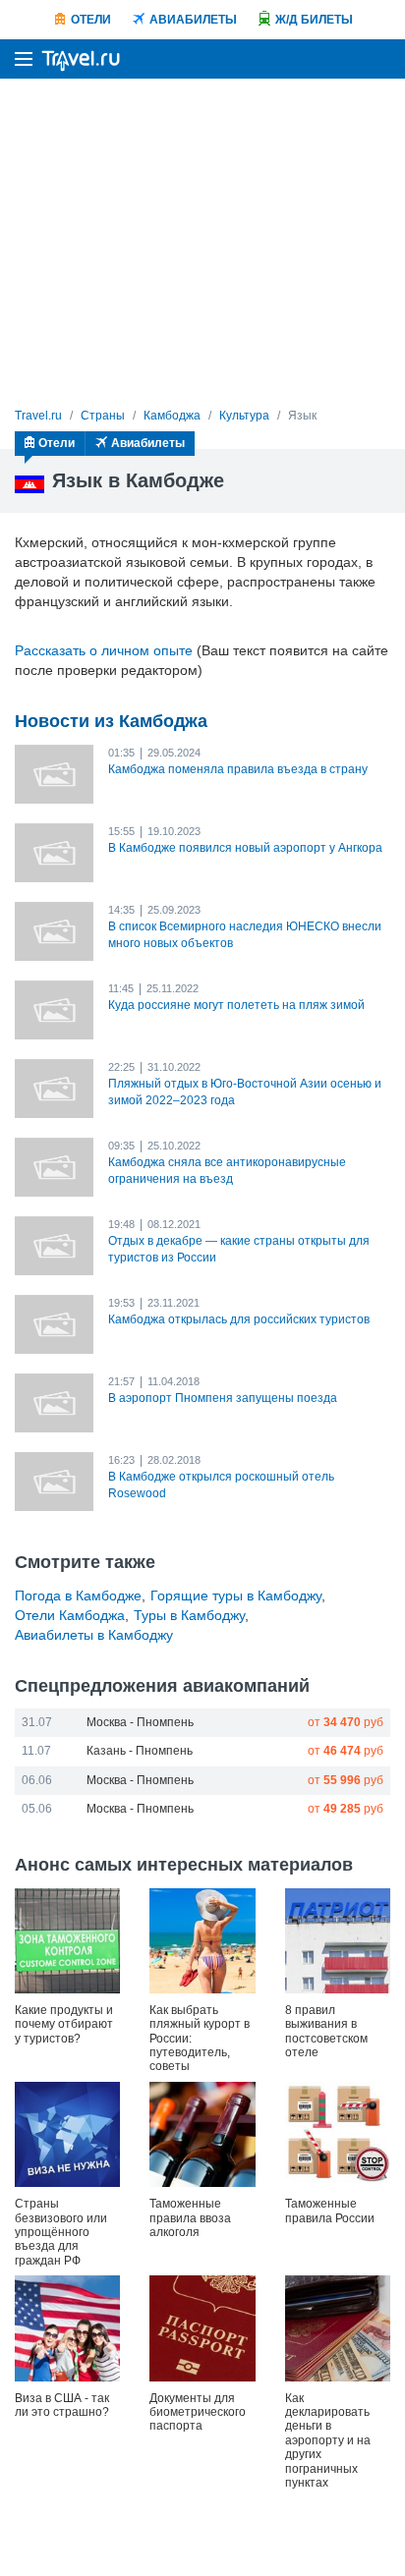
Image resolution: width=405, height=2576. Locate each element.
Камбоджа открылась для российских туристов (239, 1319)
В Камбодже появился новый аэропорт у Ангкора (245, 848)
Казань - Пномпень (140, 1751)
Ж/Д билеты (314, 20)
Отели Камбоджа (70, 1615)
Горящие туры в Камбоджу (236, 1596)
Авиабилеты (193, 20)
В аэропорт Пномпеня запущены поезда (223, 1398)
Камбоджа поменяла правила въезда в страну (238, 769)
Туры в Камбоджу (189, 1615)
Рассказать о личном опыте (104, 650)
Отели (91, 20)
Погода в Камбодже (78, 1596)
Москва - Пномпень (140, 1722)
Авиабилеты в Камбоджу (94, 1635)
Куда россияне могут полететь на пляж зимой (236, 1005)
